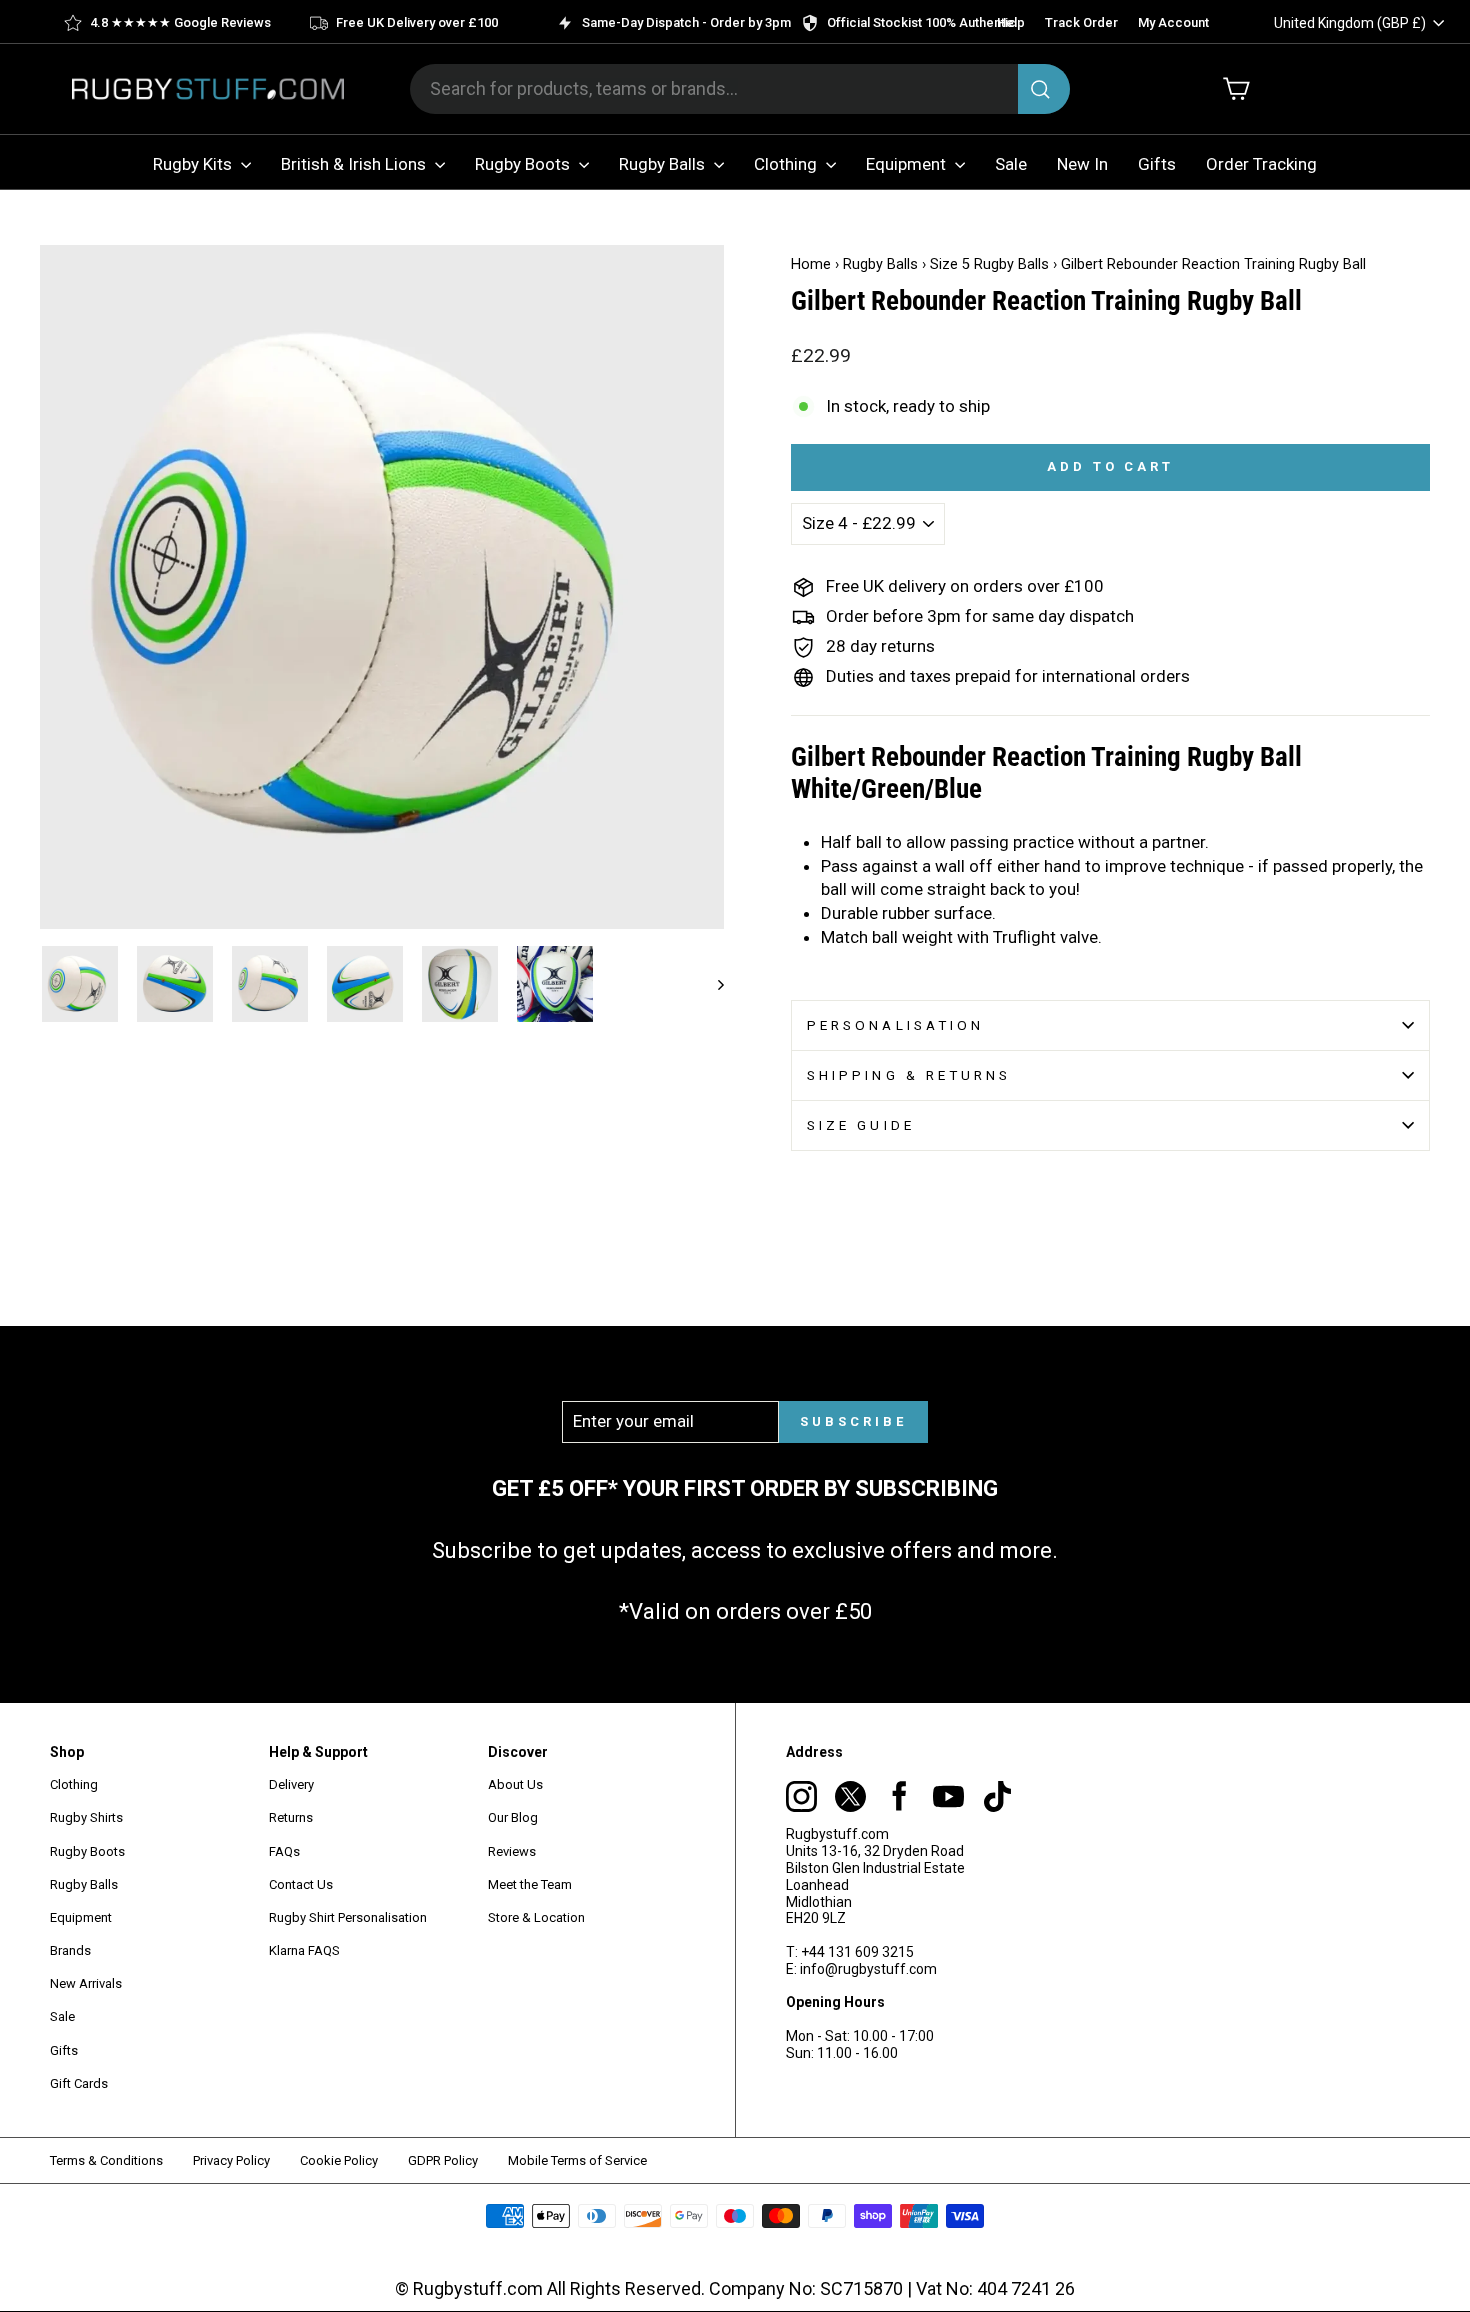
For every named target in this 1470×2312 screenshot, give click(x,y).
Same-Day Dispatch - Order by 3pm (686, 22)
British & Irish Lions (355, 164)
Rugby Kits (194, 164)
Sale (1011, 164)
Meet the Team (530, 1884)
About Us (515, 1784)
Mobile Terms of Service (577, 2160)
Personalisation (895, 1025)
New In (1082, 164)
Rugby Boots (524, 164)
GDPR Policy (443, 2160)
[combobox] (740, 89)
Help (1011, 22)
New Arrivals (86, 1983)
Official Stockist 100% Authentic (921, 22)
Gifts (1157, 164)
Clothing (787, 164)
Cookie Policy (339, 2160)
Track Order (1081, 22)
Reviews (512, 1851)
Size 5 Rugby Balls (989, 264)
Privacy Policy (231, 2160)
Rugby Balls (664, 164)
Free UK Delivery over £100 (417, 22)
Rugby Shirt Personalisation (348, 1917)
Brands (70, 1950)
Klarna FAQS (304, 1950)
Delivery (291, 1784)
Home (811, 264)
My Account (1173, 22)
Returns (291, 1817)
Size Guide (861, 1125)
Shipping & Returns (909, 1075)
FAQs (284, 1851)
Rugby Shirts (86, 1817)
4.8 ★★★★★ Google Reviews (180, 22)
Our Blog (513, 1817)
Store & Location (536, 1917)
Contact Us (301, 1884)
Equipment (908, 164)
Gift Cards (79, 2083)
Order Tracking (1261, 164)
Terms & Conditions (106, 2160)
